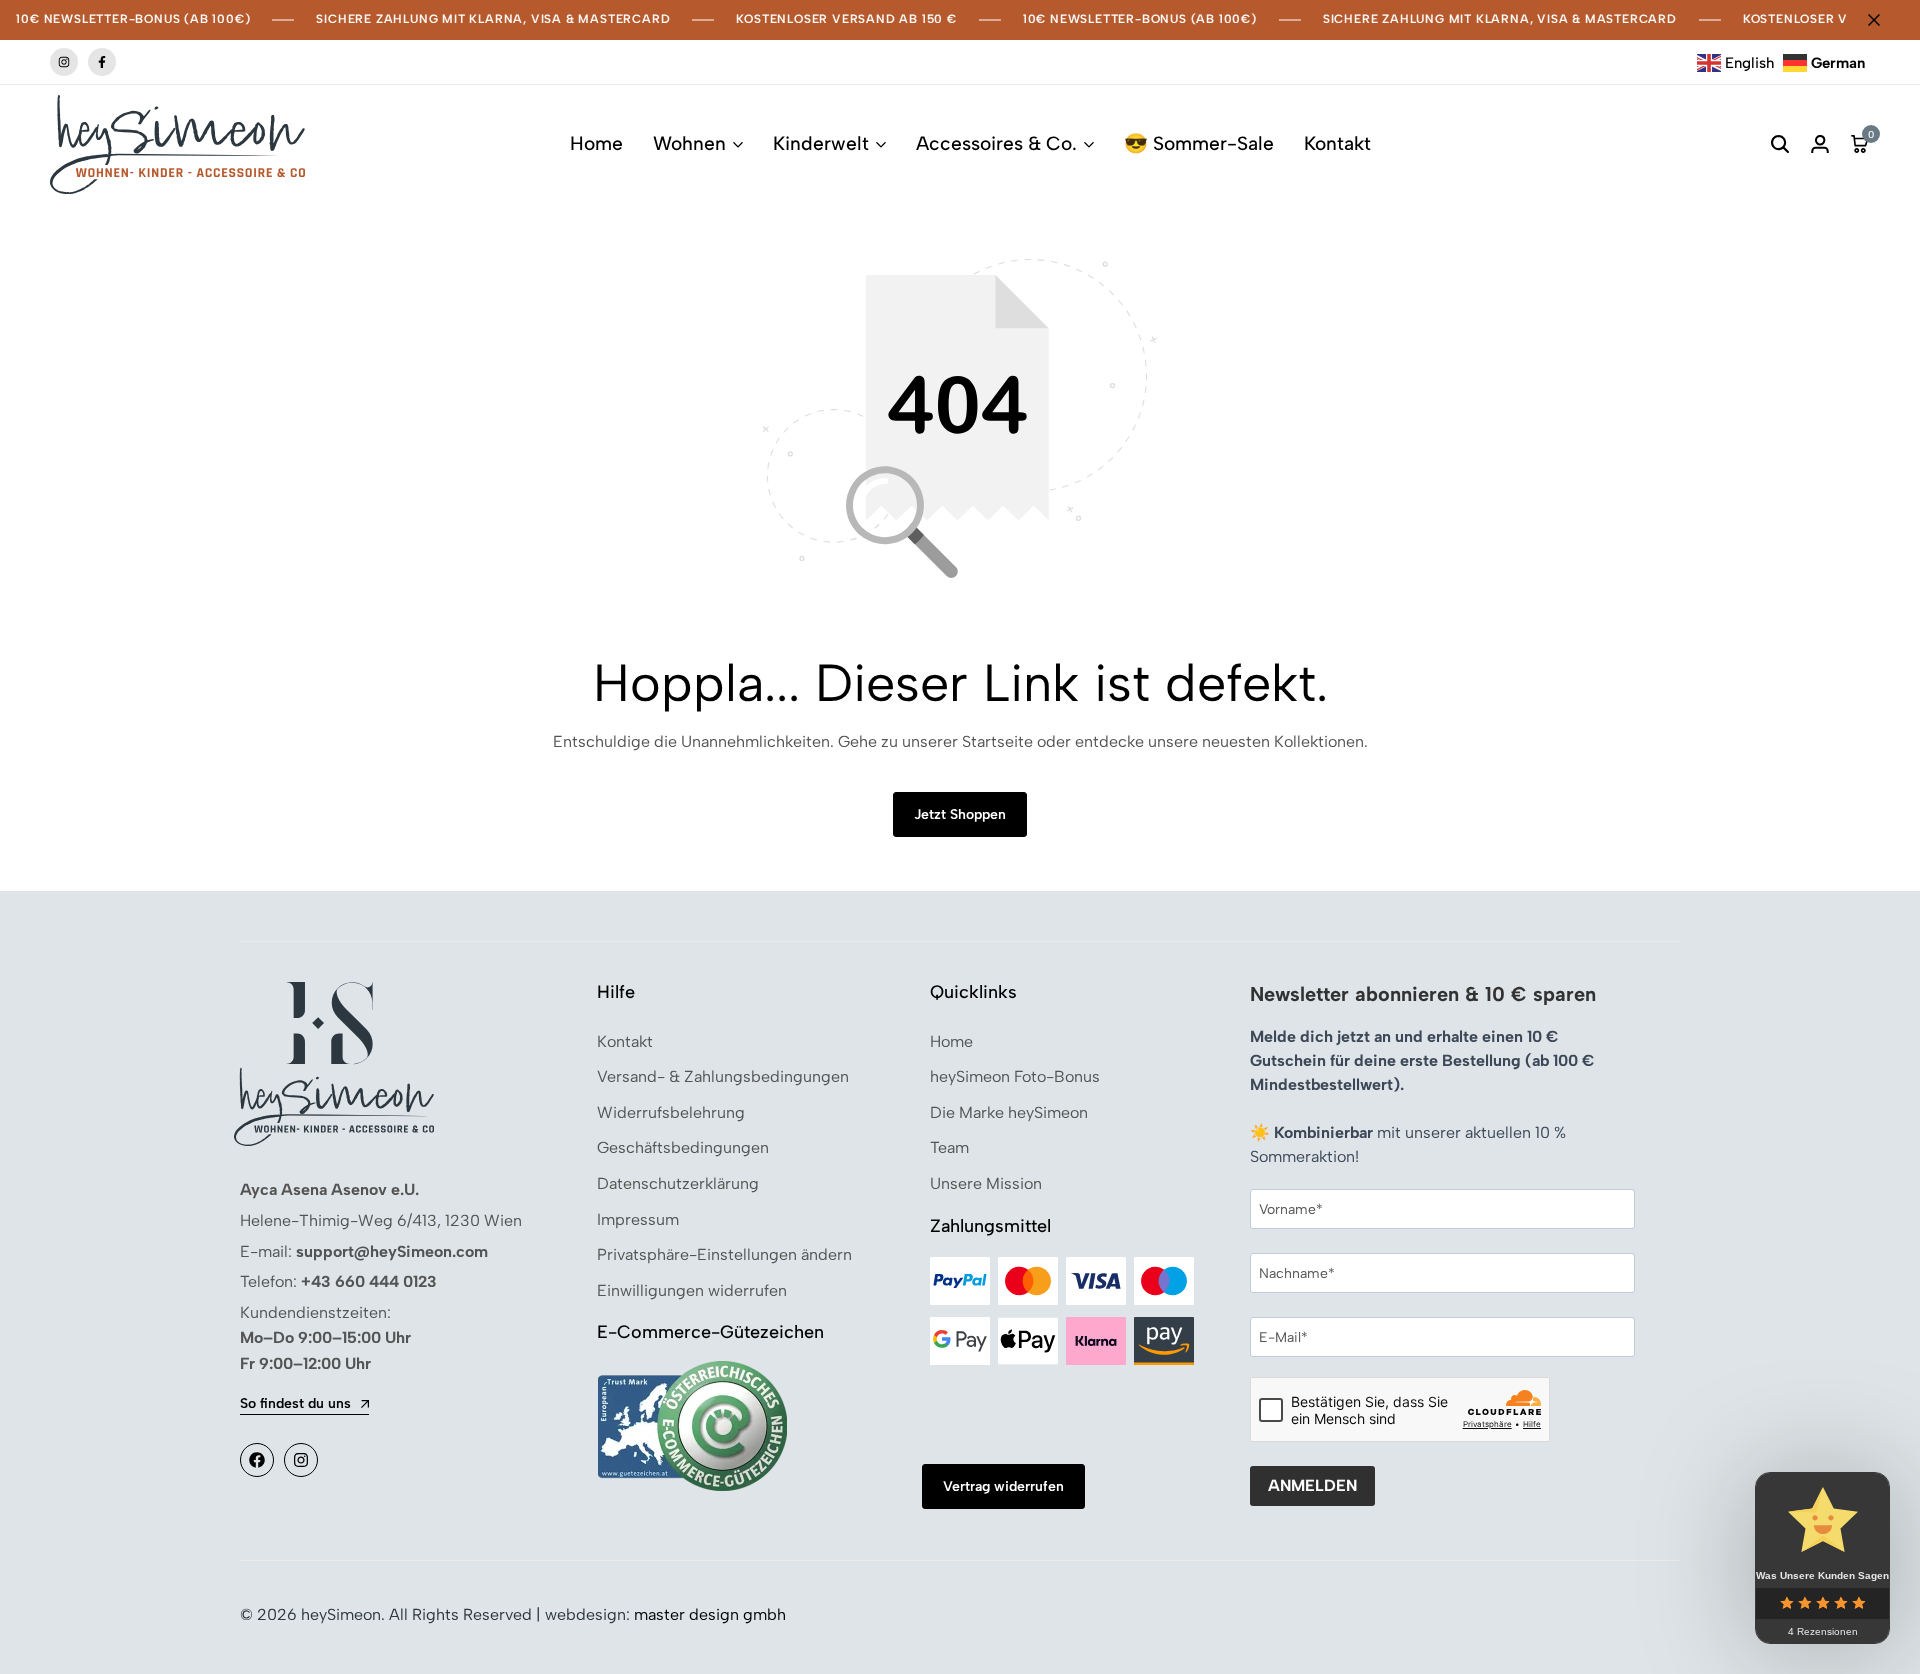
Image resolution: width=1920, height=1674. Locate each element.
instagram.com (64, 61)
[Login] (1820, 145)
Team (949, 1147)
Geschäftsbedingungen (683, 1147)
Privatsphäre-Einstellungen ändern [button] (724, 1254)
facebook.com (102, 61)
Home (596, 143)
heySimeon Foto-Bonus (1015, 1076)
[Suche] (1780, 145)
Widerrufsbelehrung (671, 1112)
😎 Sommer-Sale (1199, 143)
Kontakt (1337, 143)
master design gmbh (710, 1614)
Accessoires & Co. (996, 143)
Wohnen (689, 143)
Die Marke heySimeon (1009, 1112)
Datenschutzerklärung (678, 1183)
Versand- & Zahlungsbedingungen (723, 1076)
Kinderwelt (821, 143)
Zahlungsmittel (990, 1226)
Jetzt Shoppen (960, 814)
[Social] (257, 1460)
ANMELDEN (1312, 1485)
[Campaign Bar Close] (1884, 20)
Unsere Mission (986, 1183)
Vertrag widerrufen (1003, 1486)
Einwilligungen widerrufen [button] (692, 1290)
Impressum (638, 1219)
